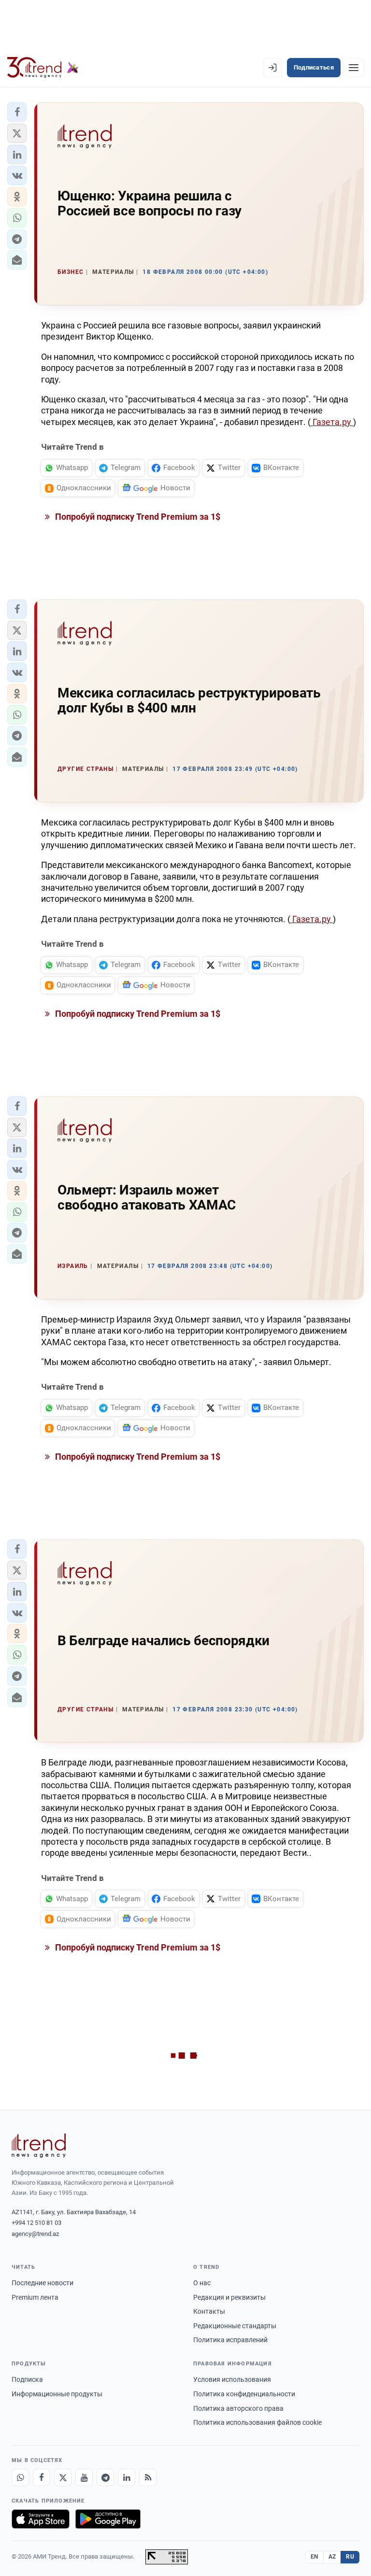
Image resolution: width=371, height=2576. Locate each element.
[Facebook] (42, 2477)
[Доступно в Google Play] (108, 2519)
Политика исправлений (230, 2340)
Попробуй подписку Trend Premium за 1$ (137, 517)
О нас (202, 2283)
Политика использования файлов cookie (257, 2422)
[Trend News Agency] (39, 2146)
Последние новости (43, 2283)
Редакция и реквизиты (229, 2297)
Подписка (27, 2379)
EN (314, 2557)
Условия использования (232, 2379)
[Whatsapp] (20, 2477)
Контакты (209, 2311)
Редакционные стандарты (235, 2326)
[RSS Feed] (148, 2477)
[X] (63, 2477)
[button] (17, 112)
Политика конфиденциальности (244, 2394)
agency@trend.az (35, 2234)
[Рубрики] (354, 68)
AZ (332, 2557)
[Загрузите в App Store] (41, 2519)
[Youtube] (84, 2477)
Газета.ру (332, 422)
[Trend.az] (43, 68)
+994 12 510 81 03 (36, 2223)
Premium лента (35, 2297)
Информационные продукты (57, 2394)
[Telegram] (105, 2477)
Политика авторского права (238, 2408)
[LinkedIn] (127, 2477)
